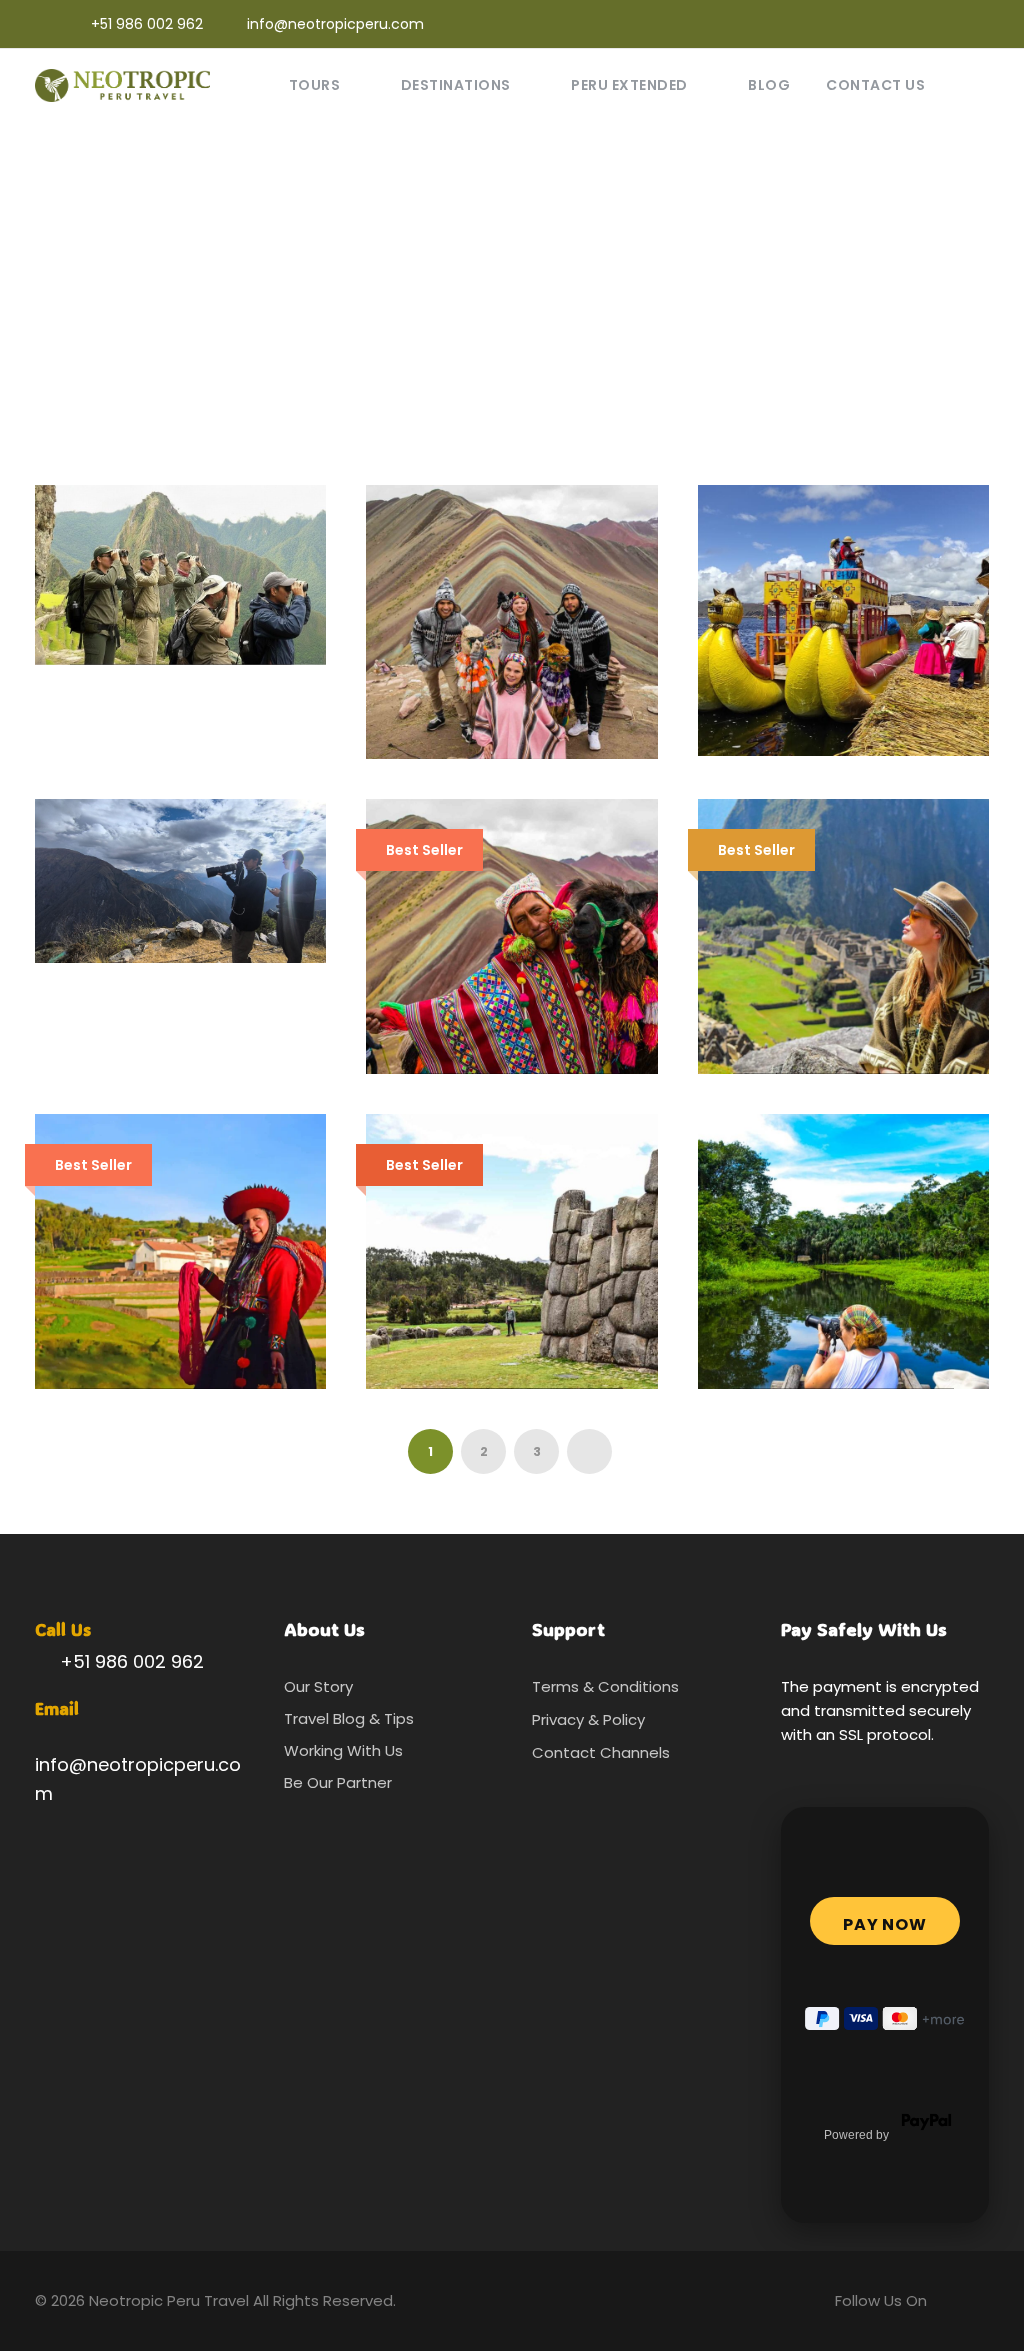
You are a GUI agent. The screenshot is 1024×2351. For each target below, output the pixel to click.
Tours (315, 85)
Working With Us (343, 1750)
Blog (769, 85)
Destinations (456, 85)
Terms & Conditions (605, 1686)
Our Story (318, 1686)
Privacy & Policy (588, 1719)
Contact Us (875, 85)
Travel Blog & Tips (349, 1718)
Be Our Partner (338, 1782)
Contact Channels (601, 1752)
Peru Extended (629, 85)
